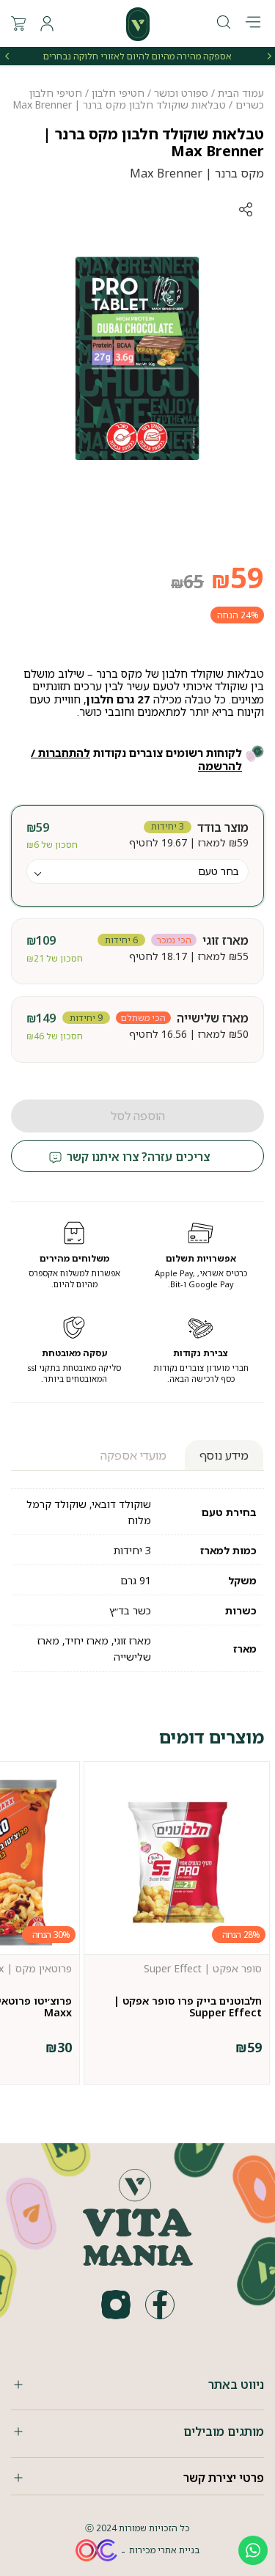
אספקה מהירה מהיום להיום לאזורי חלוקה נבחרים (137, 56)
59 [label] (238, 577)
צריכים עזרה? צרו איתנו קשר (137, 1157)
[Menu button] (253, 23)
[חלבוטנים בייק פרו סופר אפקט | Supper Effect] (177, 1862)
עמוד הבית (241, 93)
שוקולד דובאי (121, 1504)
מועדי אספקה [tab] (133, 1455)
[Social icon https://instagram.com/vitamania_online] (116, 2305)
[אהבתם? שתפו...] (191, 209)
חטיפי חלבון (118, 93)
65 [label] (187, 581)
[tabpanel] (137, 356)
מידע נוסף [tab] (224, 1455)
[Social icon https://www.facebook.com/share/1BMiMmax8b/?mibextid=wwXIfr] (160, 2305)
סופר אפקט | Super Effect (203, 1968)
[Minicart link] (18, 23)
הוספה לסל (138, 1116)
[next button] (7, 56)
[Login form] (47, 23)
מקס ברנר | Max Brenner (197, 173)
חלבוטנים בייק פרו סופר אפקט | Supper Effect (188, 2006)
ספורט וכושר (181, 93)
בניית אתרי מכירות (164, 2550)
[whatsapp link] (253, 2550)
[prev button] (268, 56)
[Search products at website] (224, 23)
